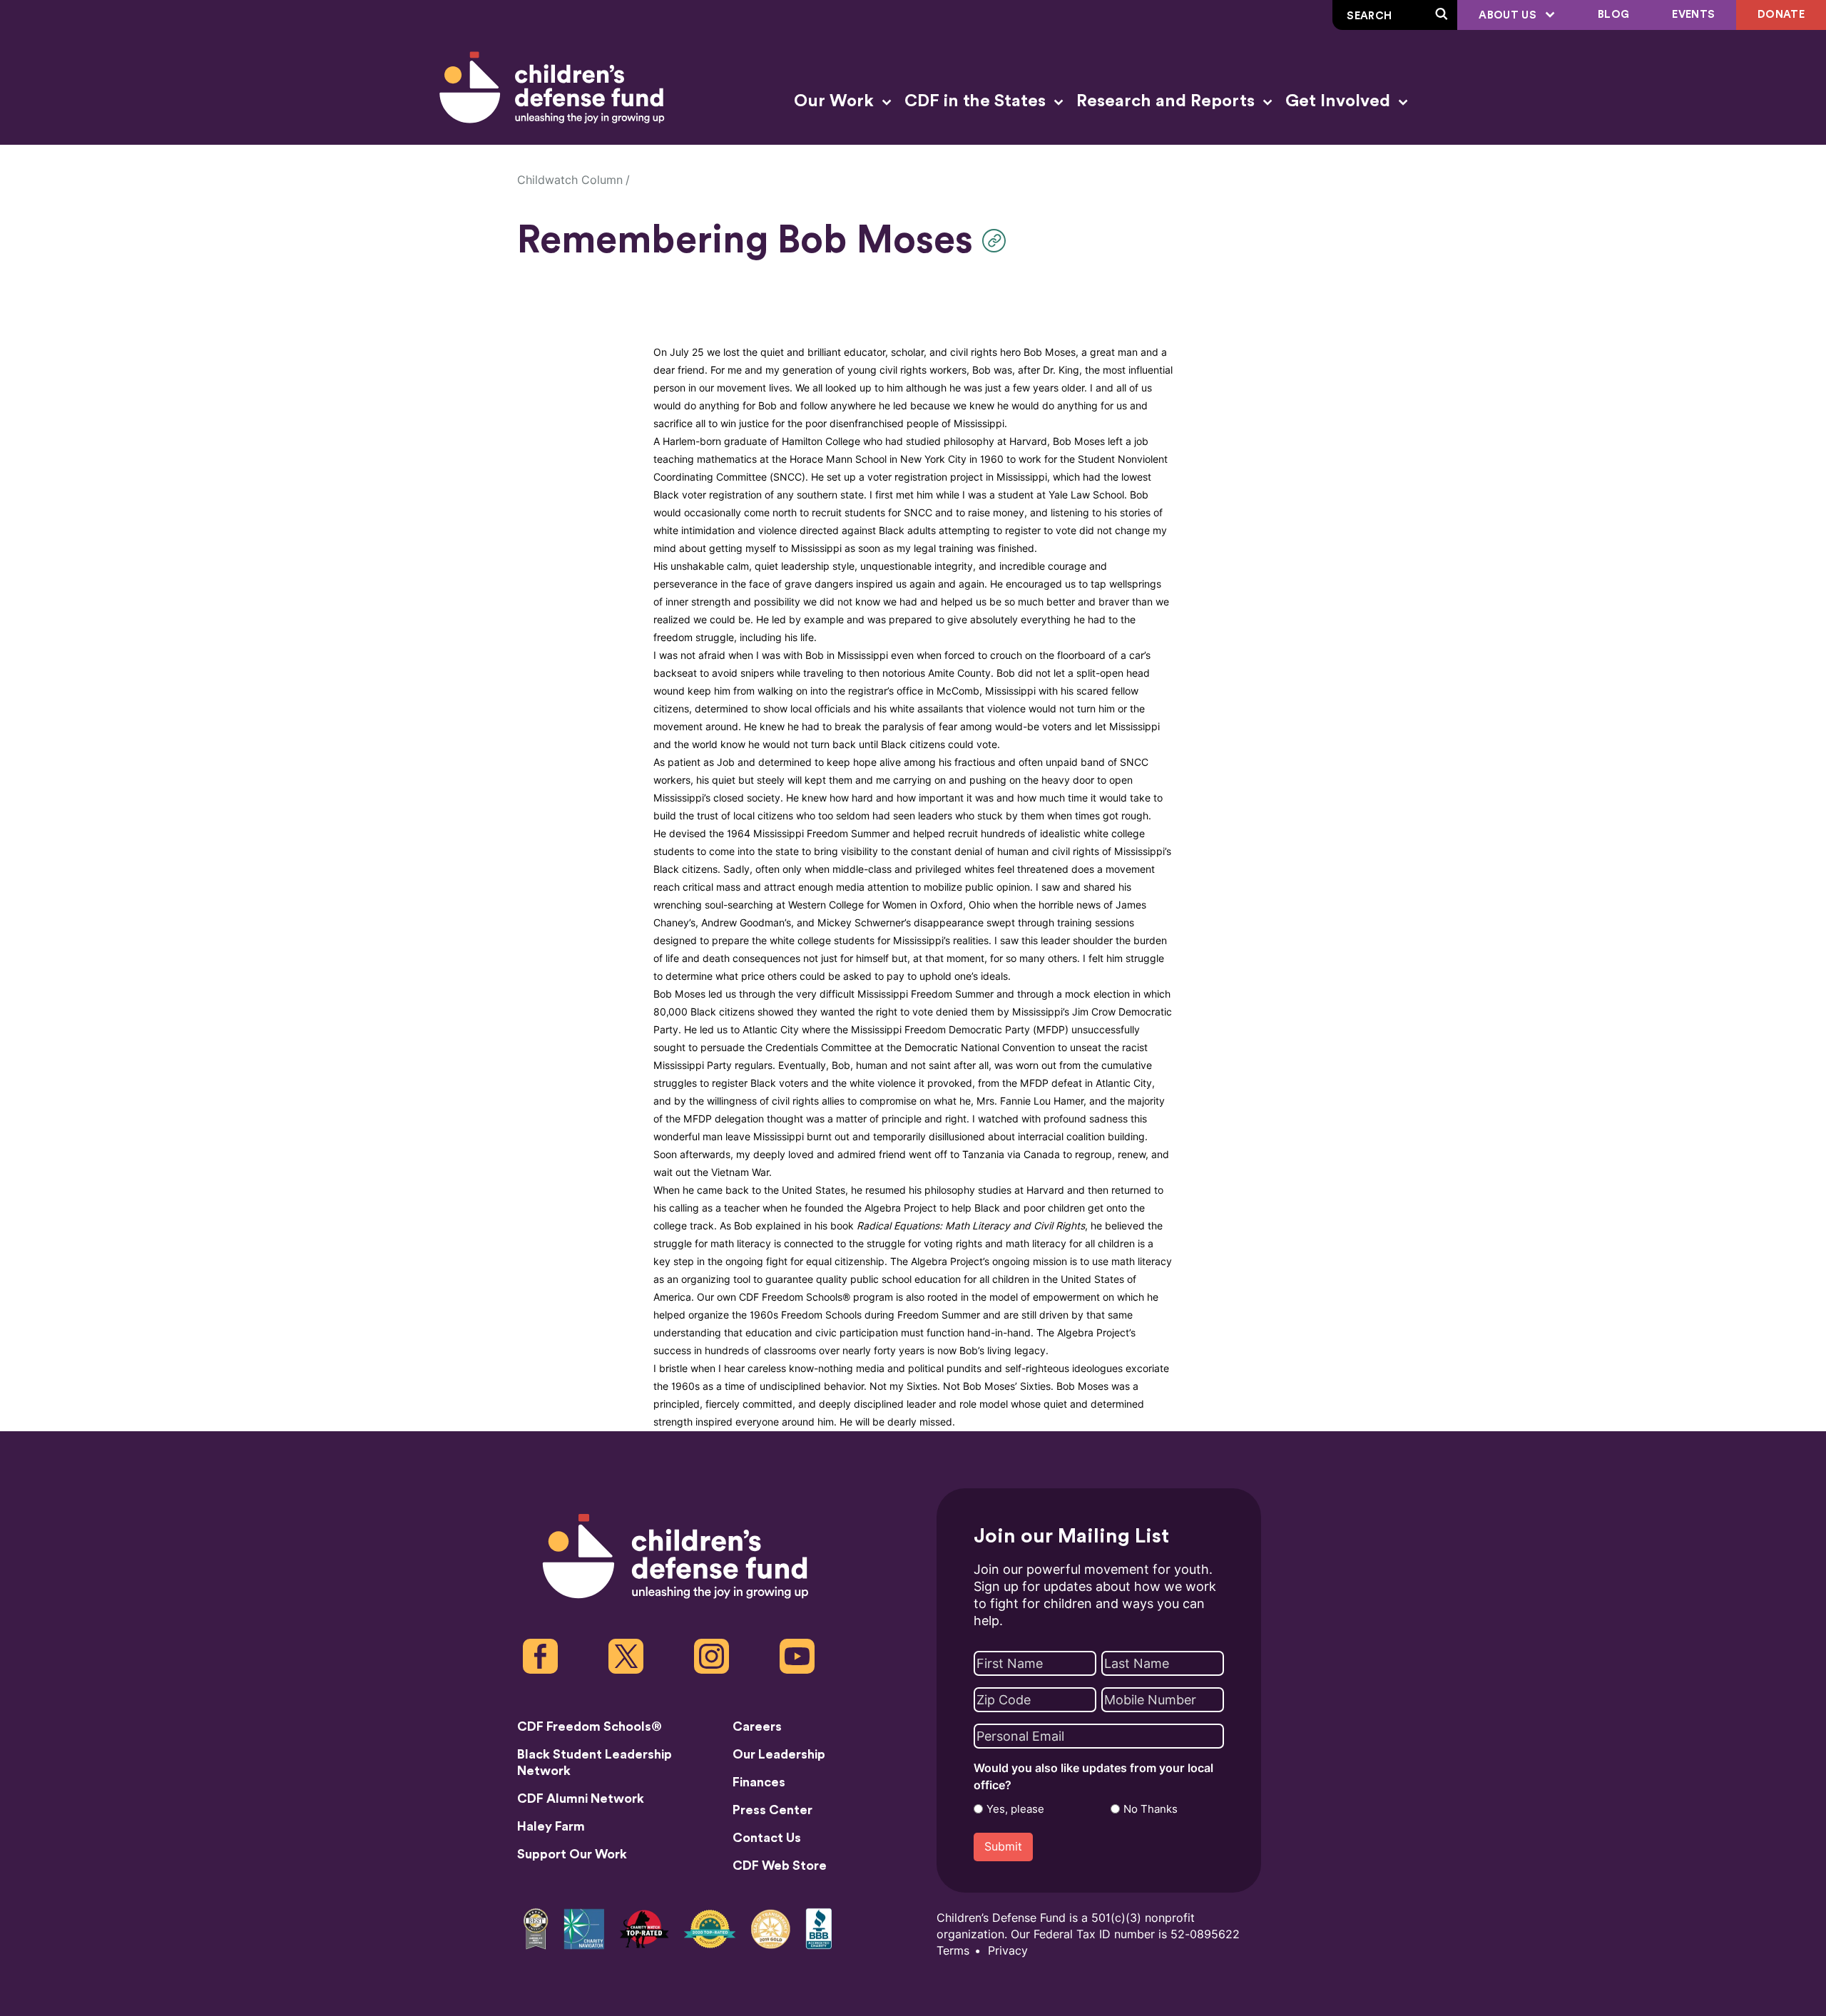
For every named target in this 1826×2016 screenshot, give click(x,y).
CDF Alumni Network (581, 1798)
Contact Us (767, 1838)
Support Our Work (572, 1854)
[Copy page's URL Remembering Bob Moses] (998, 241)
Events (1693, 15)
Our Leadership (779, 1754)
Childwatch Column (570, 180)
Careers (757, 1726)
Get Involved (1340, 101)
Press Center (772, 1810)
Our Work (836, 101)
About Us (1509, 15)
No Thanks (1151, 1809)
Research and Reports (1168, 101)
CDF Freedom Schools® (590, 1726)
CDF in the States (977, 101)
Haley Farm (551, 1826)
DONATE (1781, 15)
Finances (759, 1782)
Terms (953, 1951)
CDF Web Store (780, 1866)
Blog (1613, 15)
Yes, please (1015, 1809)
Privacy (1008, 1951)
